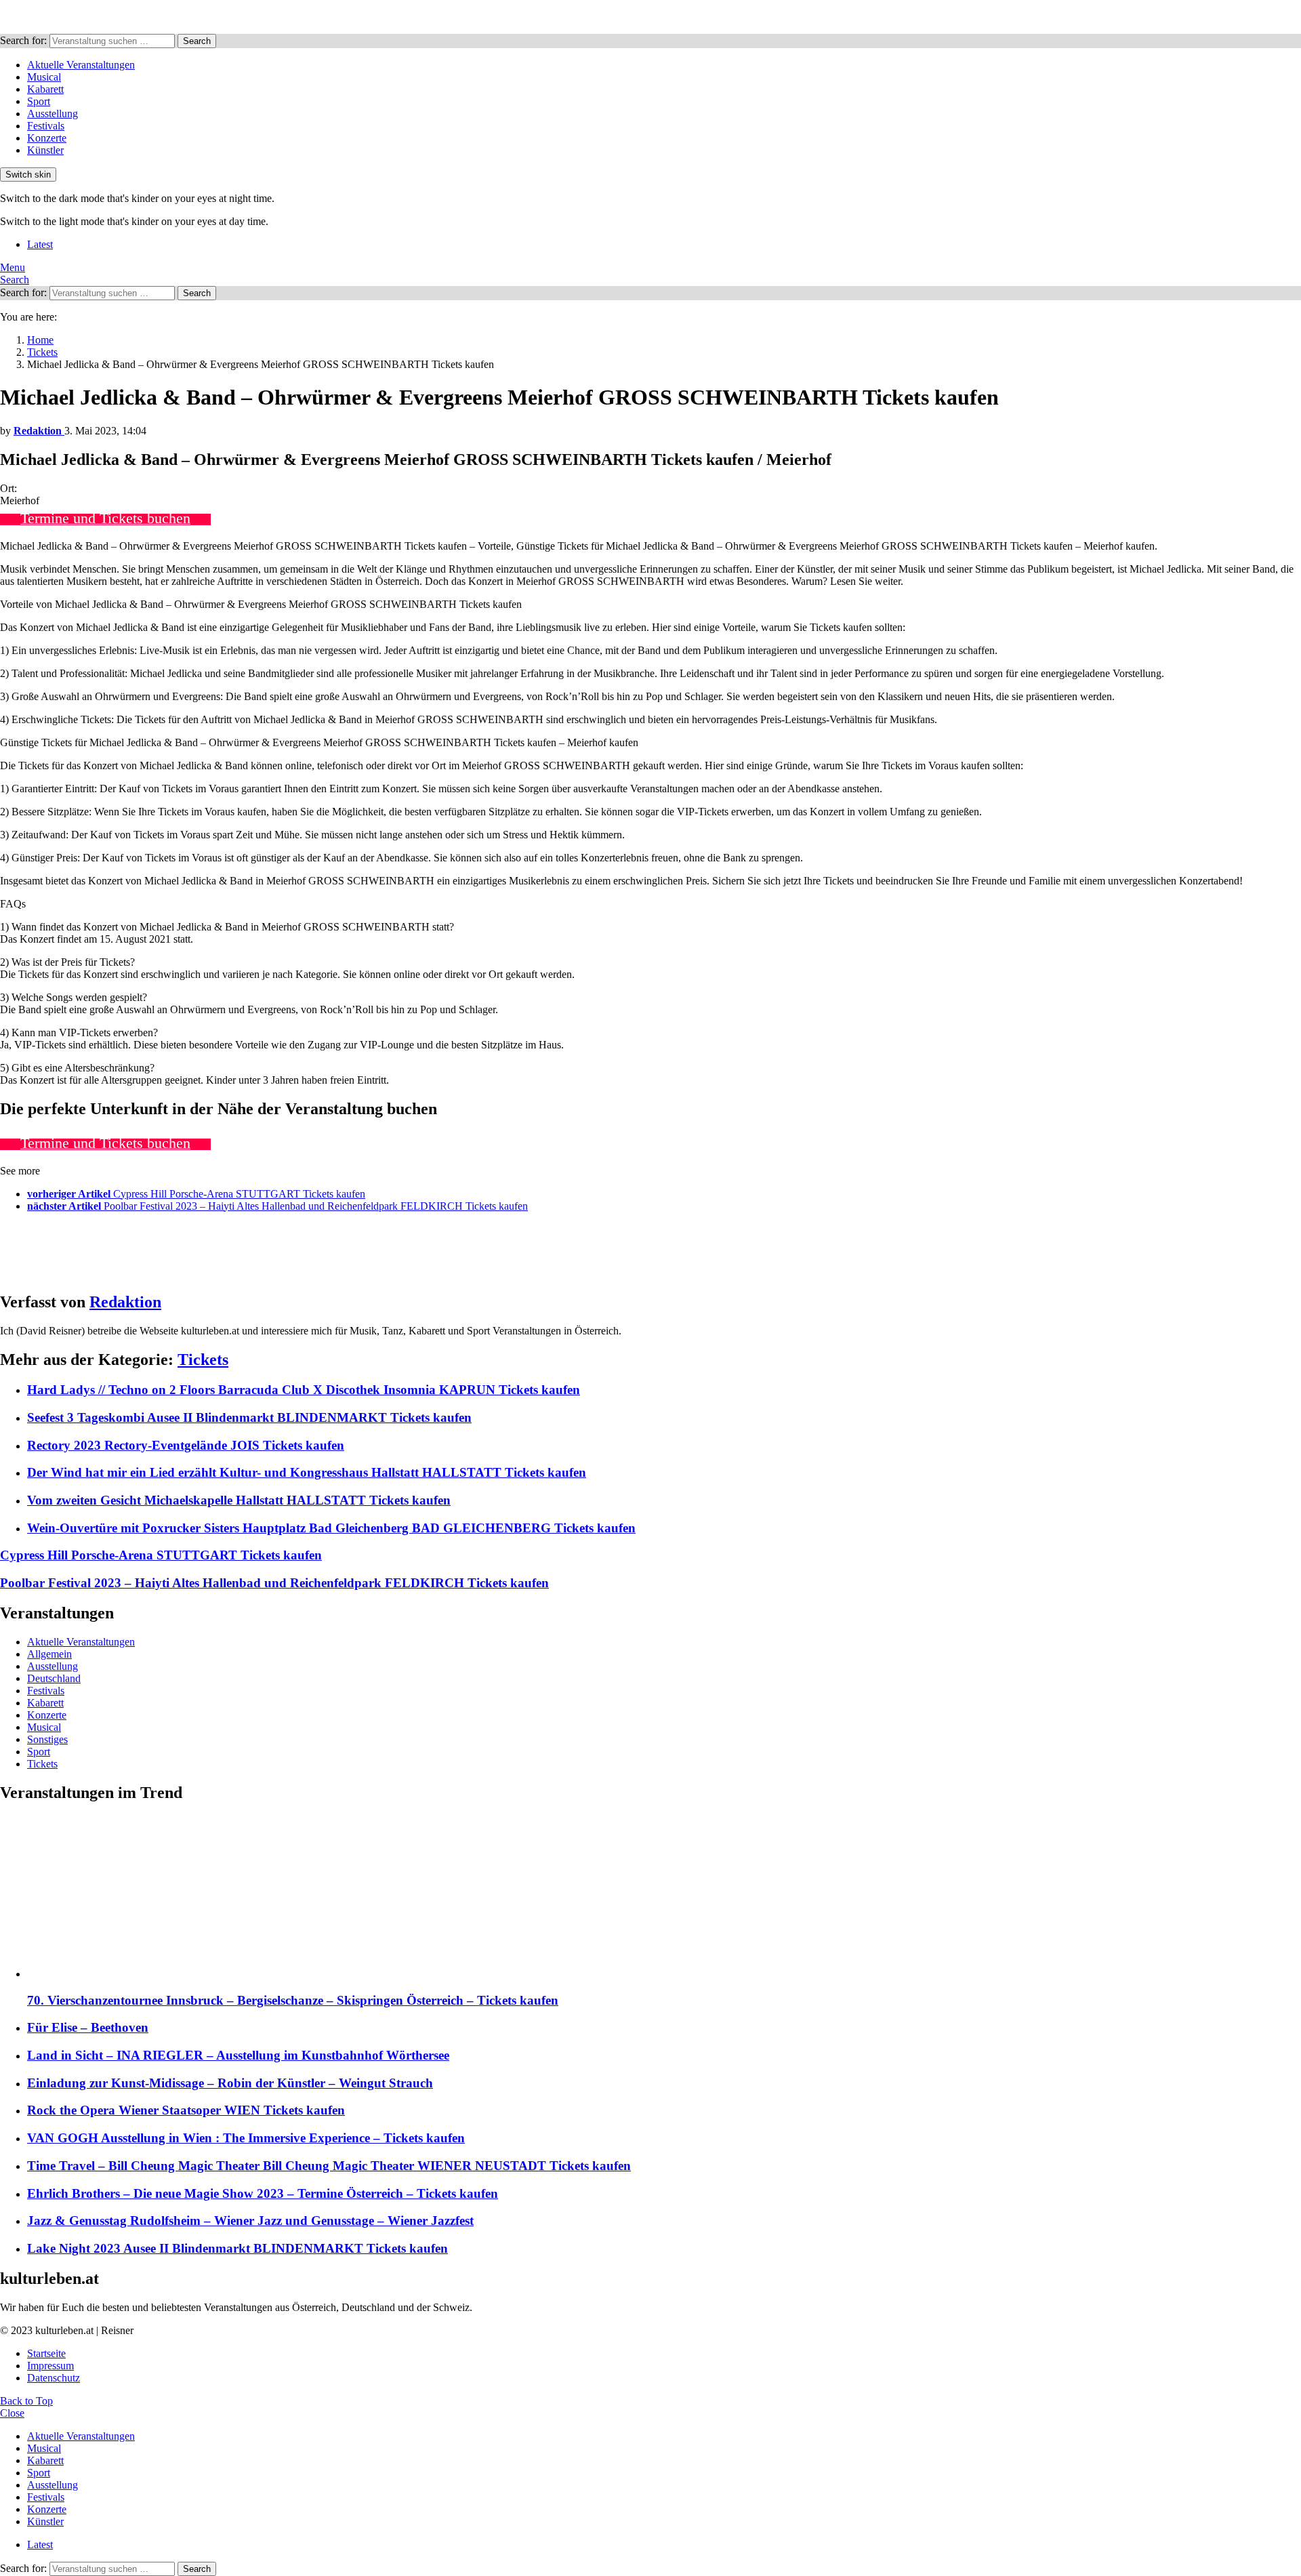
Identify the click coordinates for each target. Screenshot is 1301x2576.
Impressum (50, 2366)
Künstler (45, 150)
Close (12, 2413)
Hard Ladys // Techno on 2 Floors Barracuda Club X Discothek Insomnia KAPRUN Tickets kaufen (304, 1390)
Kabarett (45, 89)
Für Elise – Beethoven (88, 2027)
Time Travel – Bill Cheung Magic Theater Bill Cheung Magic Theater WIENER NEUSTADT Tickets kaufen (329, 2166)
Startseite (46, 2353)
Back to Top (26, 2401)
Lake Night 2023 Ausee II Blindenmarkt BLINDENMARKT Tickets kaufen (238, 2248)
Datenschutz (54, 2378)
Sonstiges (47, 1739)
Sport (39, 101)
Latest (40, 244)
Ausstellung (53, 114)
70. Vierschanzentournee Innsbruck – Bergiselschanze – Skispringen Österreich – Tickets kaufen (293, 2000)
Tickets (203, 1359)
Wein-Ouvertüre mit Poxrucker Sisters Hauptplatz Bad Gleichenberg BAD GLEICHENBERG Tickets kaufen (331, 1528)
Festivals (46, 126)
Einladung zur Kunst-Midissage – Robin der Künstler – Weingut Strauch (230, 2083)
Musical (44, 77)
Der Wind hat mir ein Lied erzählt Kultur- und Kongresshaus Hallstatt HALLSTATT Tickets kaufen (307, 1472)
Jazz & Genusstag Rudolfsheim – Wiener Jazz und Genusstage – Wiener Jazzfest (250, 2221)
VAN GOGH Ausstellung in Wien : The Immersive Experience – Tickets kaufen (246, 2138)
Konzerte (47, 138)
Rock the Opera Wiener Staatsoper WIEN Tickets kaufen (186, 2110)
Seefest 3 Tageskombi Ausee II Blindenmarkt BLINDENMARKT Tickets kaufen (249, 1417)
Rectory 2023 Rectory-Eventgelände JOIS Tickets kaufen (186, 1445)
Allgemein (49, 1654)
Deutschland (54, 1678)
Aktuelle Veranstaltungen (81, 65)
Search (197, 41)
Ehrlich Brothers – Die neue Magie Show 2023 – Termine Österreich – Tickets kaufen (263, 2193)
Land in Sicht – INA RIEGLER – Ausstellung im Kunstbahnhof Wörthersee (238, 2055)
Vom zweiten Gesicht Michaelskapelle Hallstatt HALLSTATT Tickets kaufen (239, 1500)
